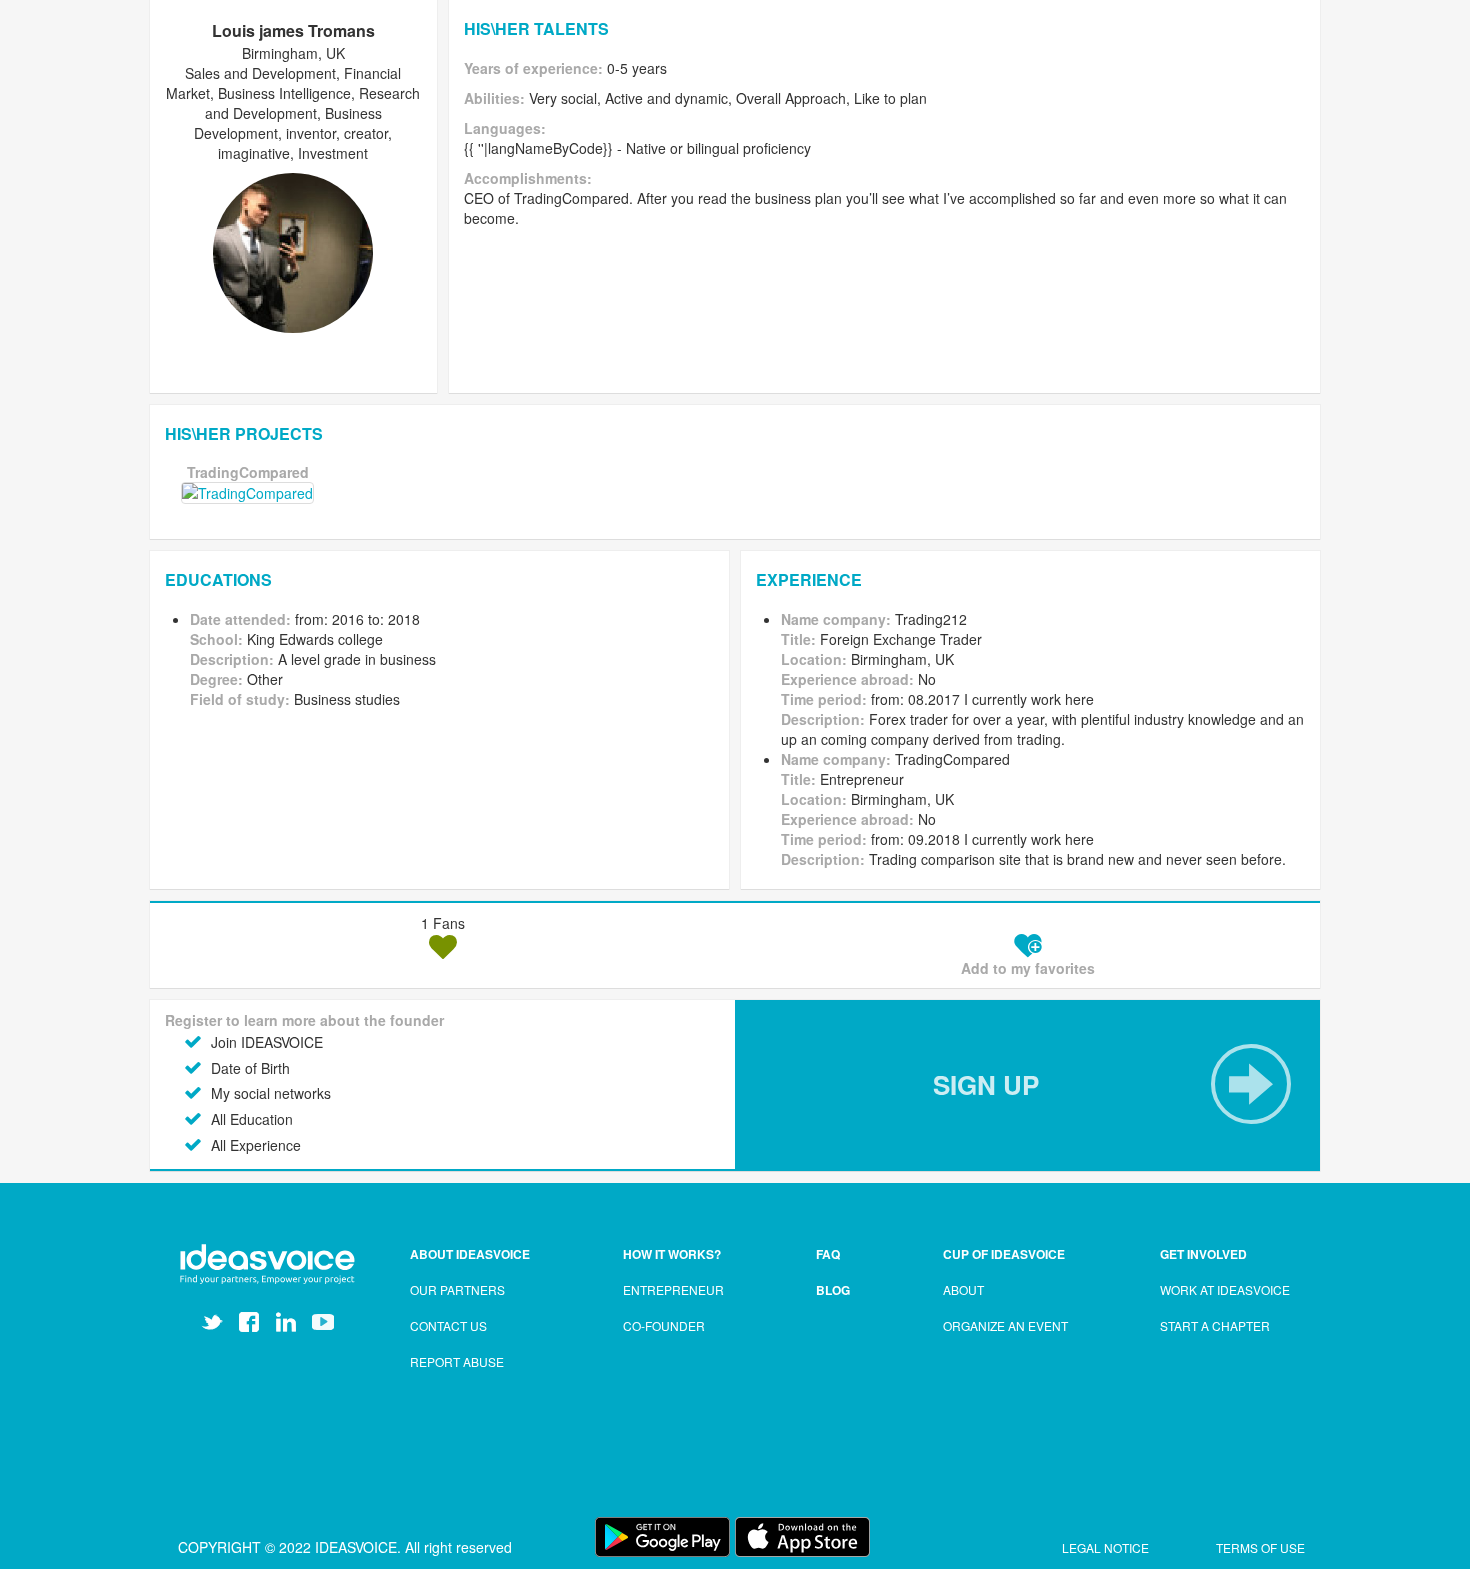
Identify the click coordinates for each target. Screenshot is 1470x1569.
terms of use (1260, 1547)
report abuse (457, 1361)
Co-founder (664, 1325)
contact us (448, 1325)
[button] (1027, 1084)
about (963, 1289)
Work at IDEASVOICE (1225, 1289)
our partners (457, 1289)
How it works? (672, 1254)
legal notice (1107, 1547)
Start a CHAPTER (1215, 1325)
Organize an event (1005, 1325)
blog (833, 1290)
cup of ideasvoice (1004, 1254)
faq (828, 1254)
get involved (1203, 1254)
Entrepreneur (673, 1289)
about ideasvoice (470, 1254)
